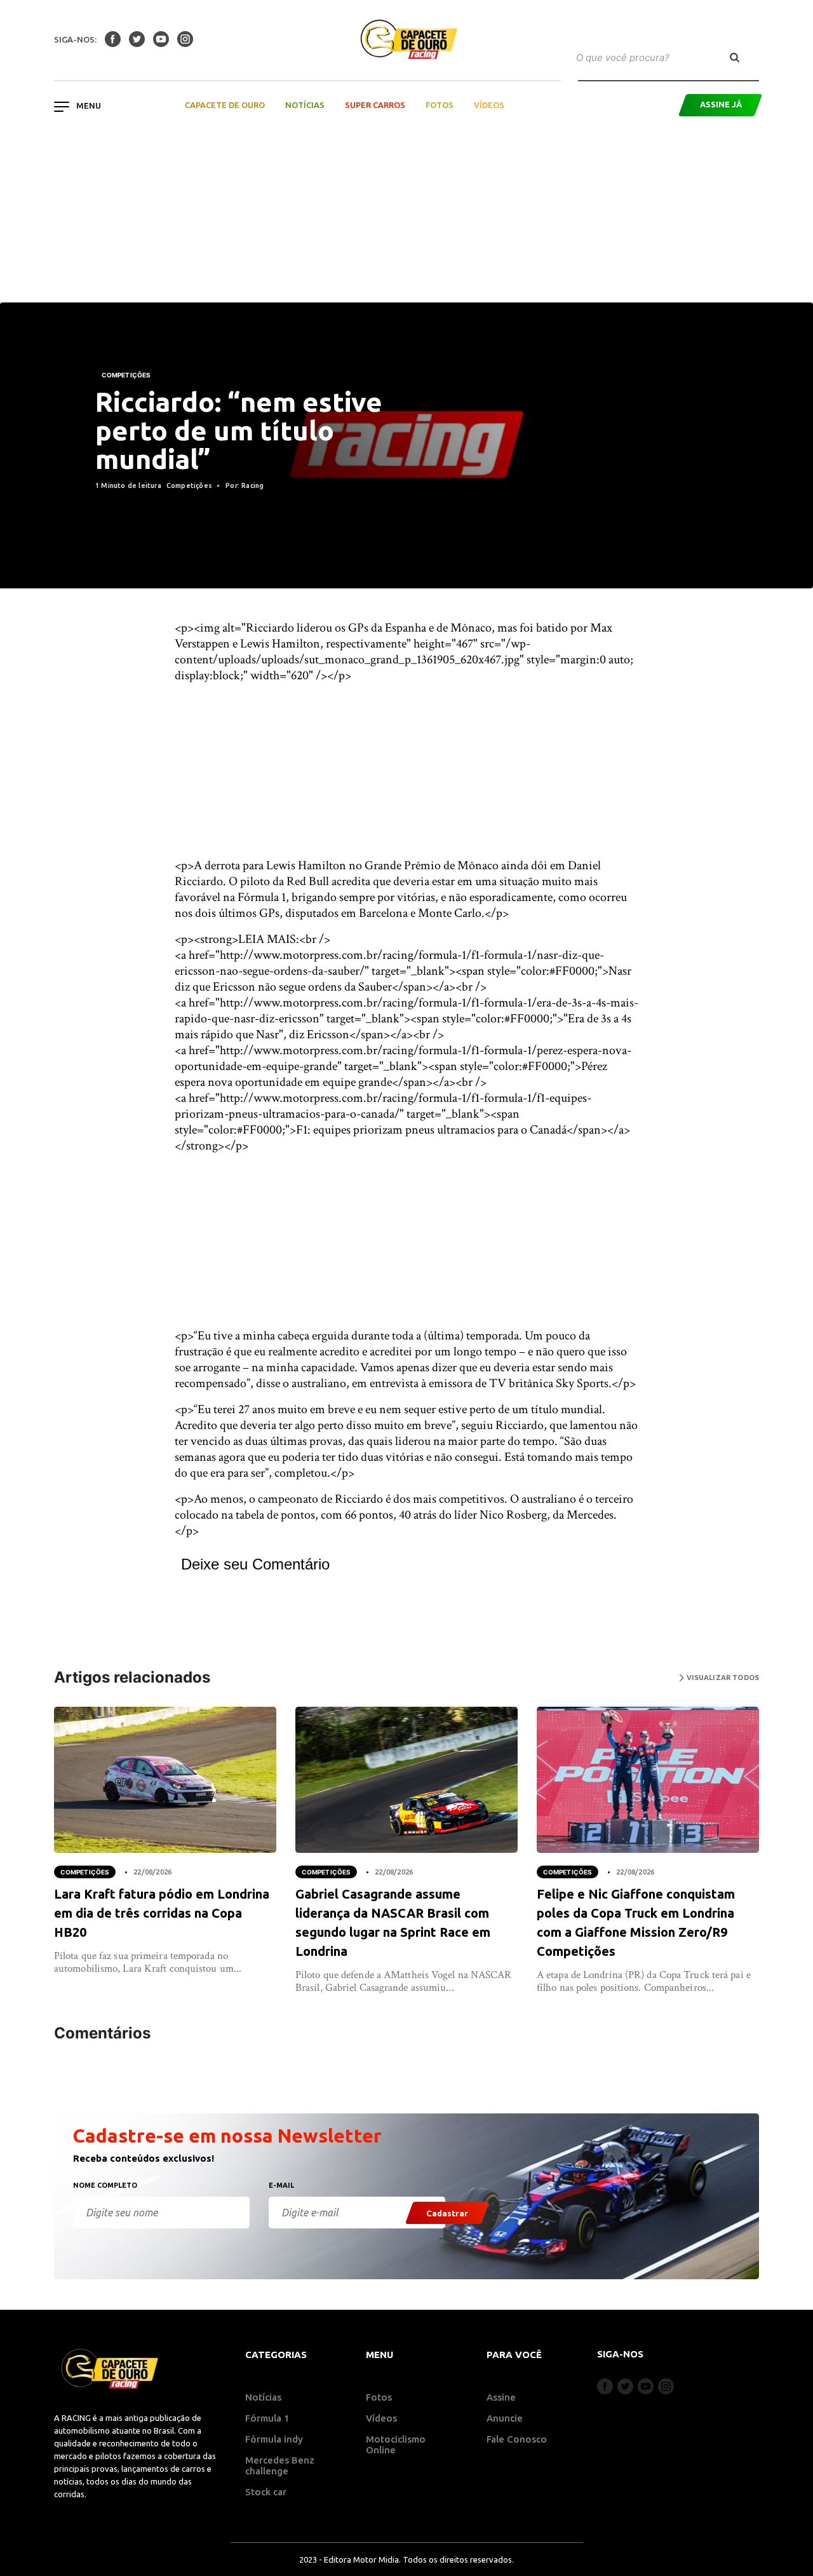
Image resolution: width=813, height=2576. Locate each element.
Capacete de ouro (225, 105)
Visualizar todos (722, 1678)
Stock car (266, 2492)
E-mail (281, 2185)
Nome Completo (105, 2185)
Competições (126, 375)
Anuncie (505, 2418)
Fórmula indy (274, 2439)
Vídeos (489, 105)
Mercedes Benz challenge (280, 2465)
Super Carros (375, 105)
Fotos (440, 105)
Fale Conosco (517, 2439)
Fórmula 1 (267, 2418)
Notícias (305, 105)
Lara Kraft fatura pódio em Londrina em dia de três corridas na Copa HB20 (162, 1913)
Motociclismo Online (396, 2444)
